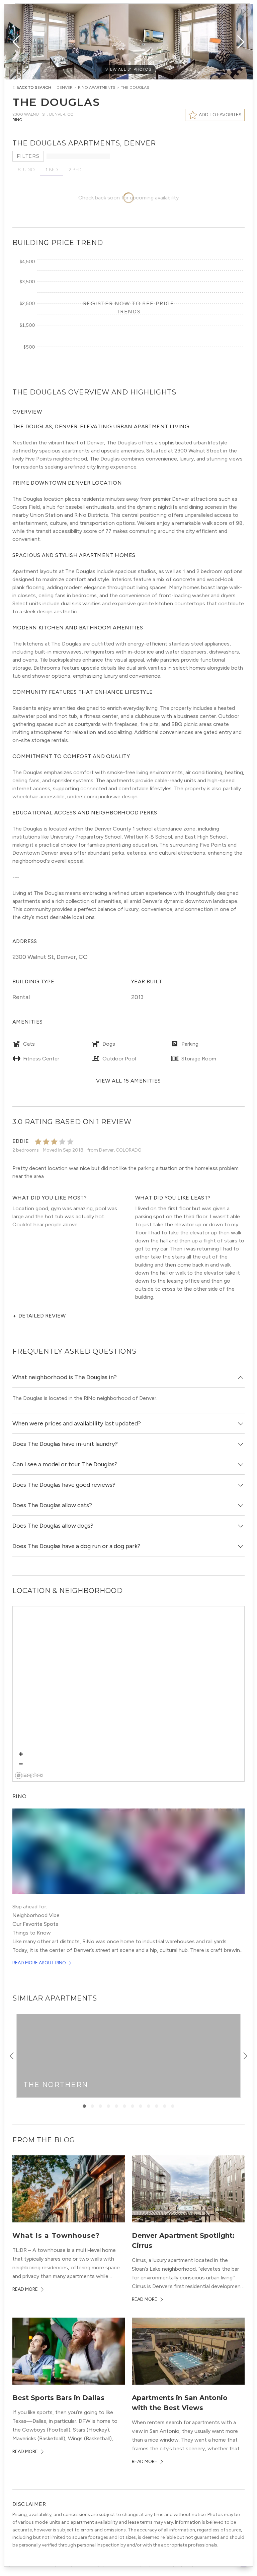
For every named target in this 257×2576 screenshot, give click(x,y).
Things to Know (32, 1933)
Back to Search (34, 87)
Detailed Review (39, 1316)
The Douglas (135, 87)
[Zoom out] (21, 1764)
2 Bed (75, 170)
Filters (28, 156)
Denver (65, 87)
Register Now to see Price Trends (129, 308)
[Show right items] (245, 2056)
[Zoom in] (21, 1754)
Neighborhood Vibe (36, 1915)
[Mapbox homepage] (29, 1775)
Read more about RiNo (39, 1963)
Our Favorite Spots (35, 1924)
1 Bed (52, 170)
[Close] (246, 11)
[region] (129, 1694)
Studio (26, 170)
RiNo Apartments (97, 87)
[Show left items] (12, 2056)
